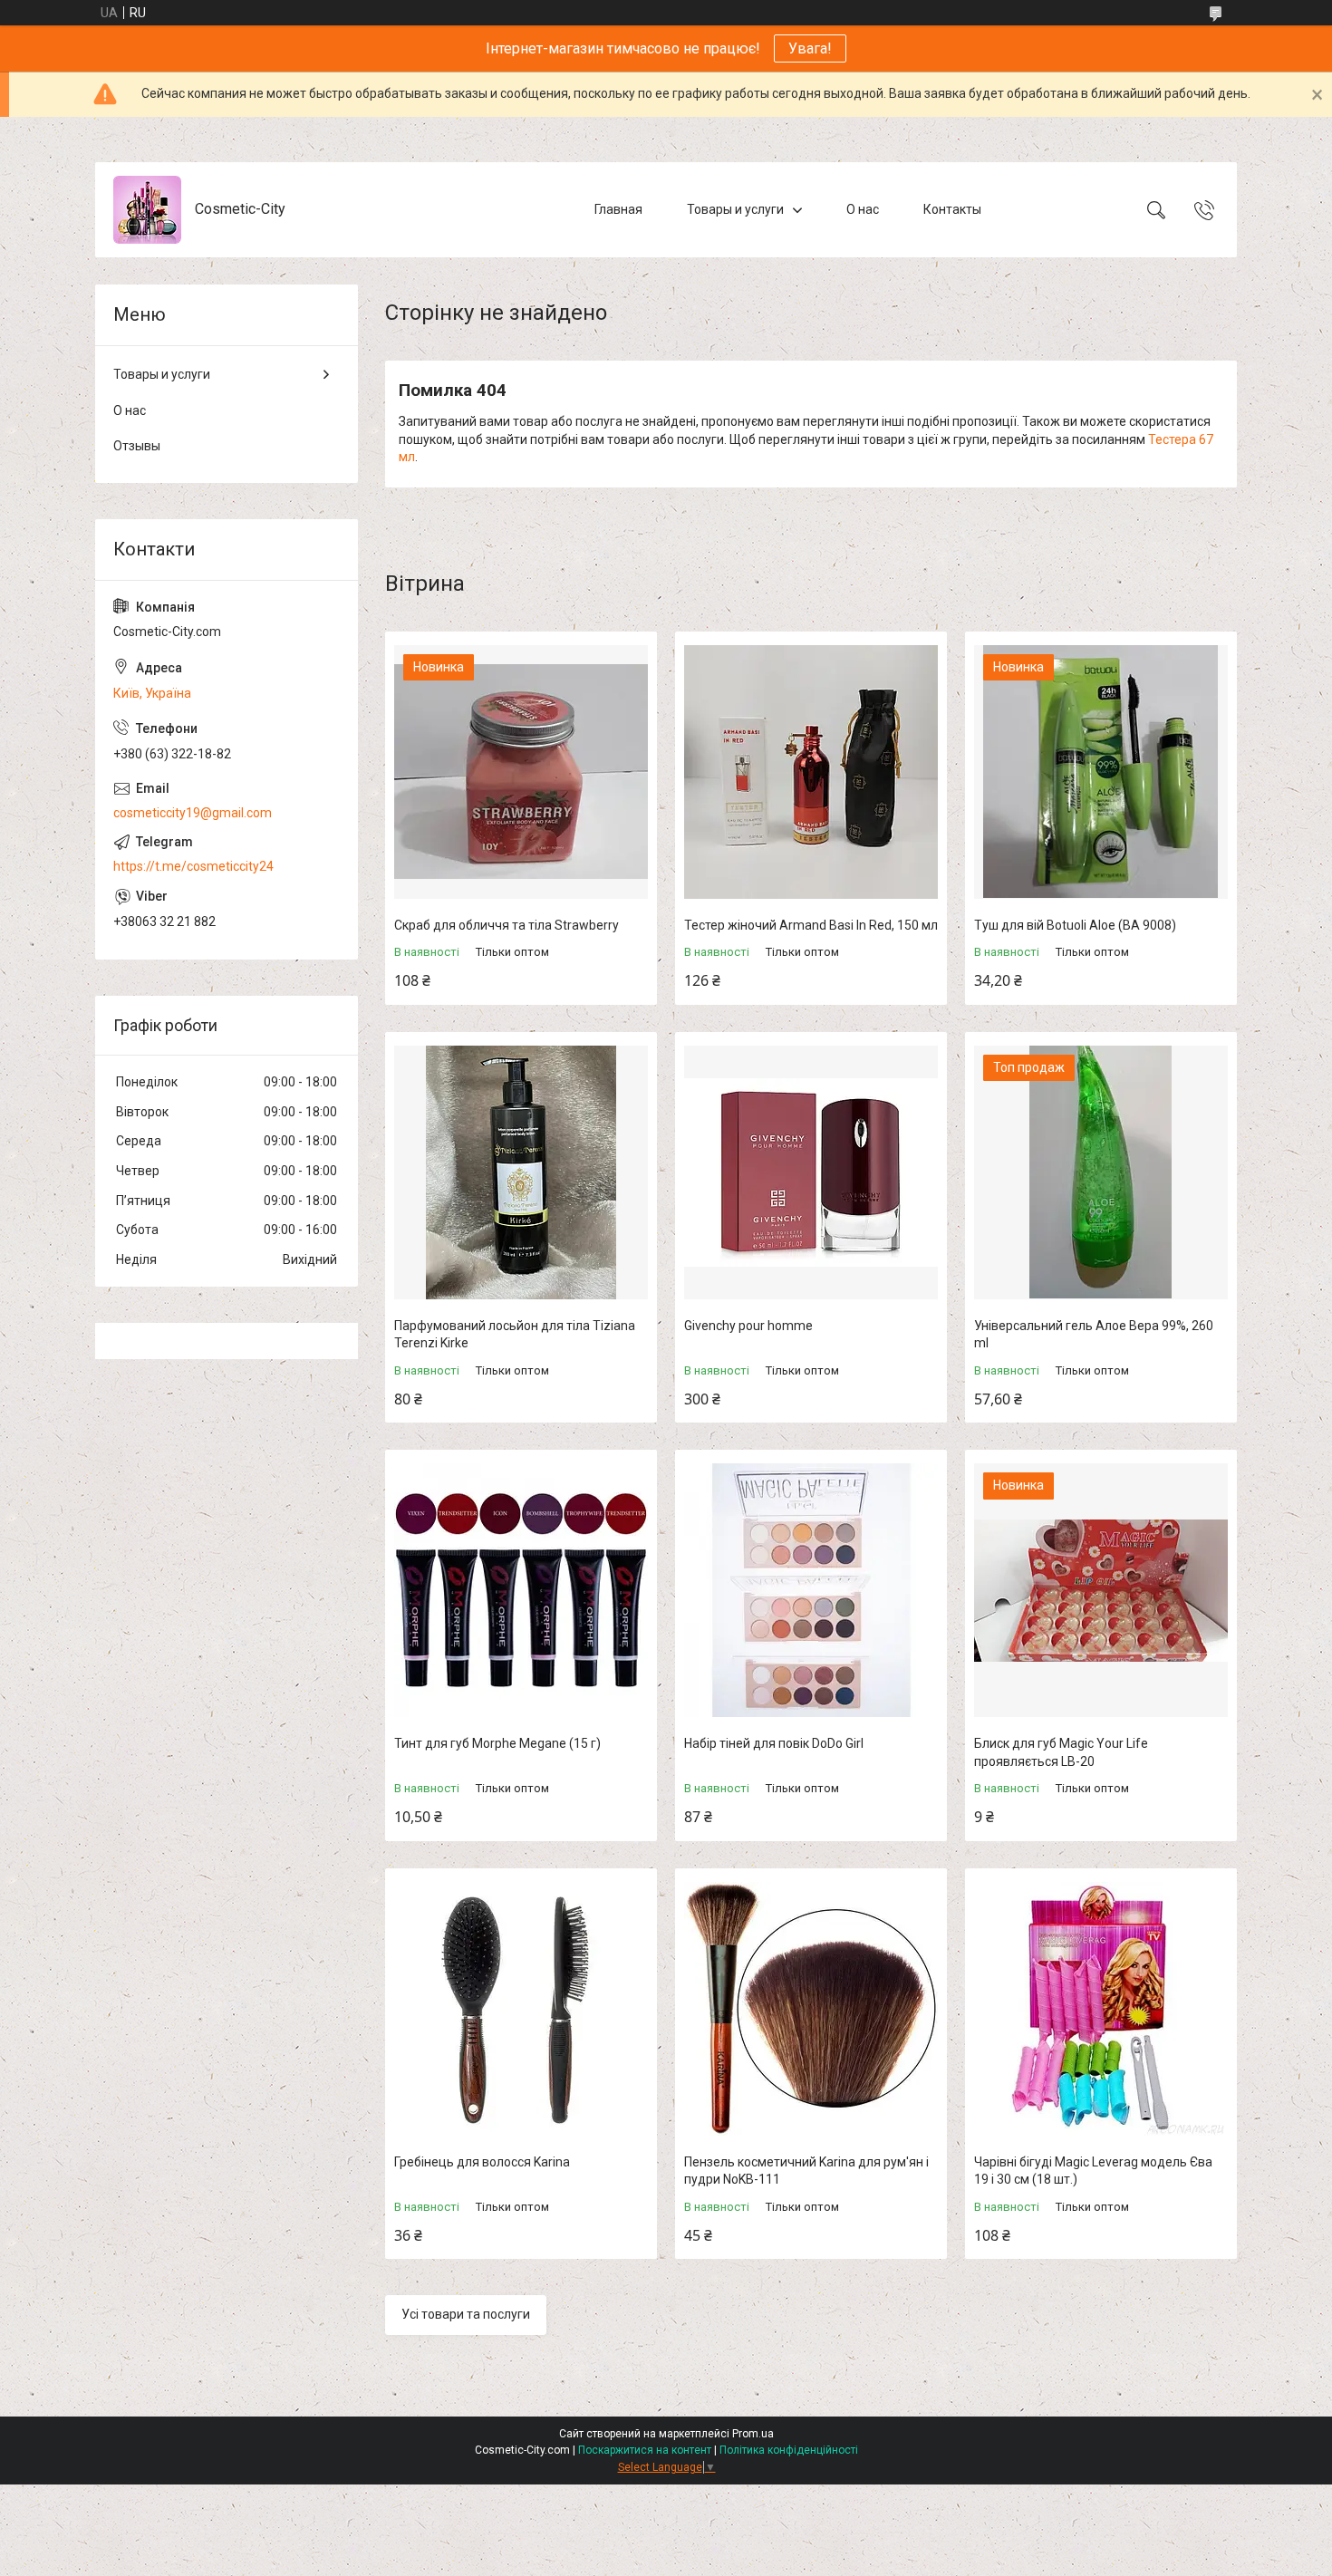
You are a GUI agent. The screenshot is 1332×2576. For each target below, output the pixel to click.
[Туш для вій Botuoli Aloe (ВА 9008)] (1101, 772)
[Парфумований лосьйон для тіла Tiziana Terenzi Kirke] (521, 1172)
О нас (863, 209)
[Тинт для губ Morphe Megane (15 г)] (521, 1590)
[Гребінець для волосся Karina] (521, 2009)
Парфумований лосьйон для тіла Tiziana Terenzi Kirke (515, 1335)
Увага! (810, 48)
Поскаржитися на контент (645, 2450)
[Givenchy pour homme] (811, 1172)
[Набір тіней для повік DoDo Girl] (811, 1590)
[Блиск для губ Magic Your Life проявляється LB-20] (1101, 1590)
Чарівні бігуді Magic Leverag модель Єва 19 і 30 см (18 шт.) (1093, 2171)
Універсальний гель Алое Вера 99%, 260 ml (1094, 1335)
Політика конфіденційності (789, 2450)
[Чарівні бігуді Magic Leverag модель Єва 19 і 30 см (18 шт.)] (1101, 2009)
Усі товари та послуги (466, 2314)
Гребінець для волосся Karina (482, 2162)
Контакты (952, 209)
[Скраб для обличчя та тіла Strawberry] (521, 772)
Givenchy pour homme (748, 1326)
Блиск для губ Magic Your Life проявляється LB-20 (1061, 1752)
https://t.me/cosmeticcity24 (193, 866)
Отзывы (137, 446)
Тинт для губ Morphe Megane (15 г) (497, 1743)
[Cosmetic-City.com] (147, 210)
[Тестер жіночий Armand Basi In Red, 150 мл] (811, 772)
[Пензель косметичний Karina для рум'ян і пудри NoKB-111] (811, 2009)
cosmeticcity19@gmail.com (193, 813)
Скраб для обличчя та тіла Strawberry (507, 925)
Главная (618, 209)
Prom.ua (753, 2434)
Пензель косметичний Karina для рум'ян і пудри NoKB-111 (806, 2171)
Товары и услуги (735, 209)
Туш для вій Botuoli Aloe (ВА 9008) (1075, 925)
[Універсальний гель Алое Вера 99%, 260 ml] (1101, 1172)
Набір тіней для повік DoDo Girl (774, 1743)
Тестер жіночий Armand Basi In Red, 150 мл (811, 925)
